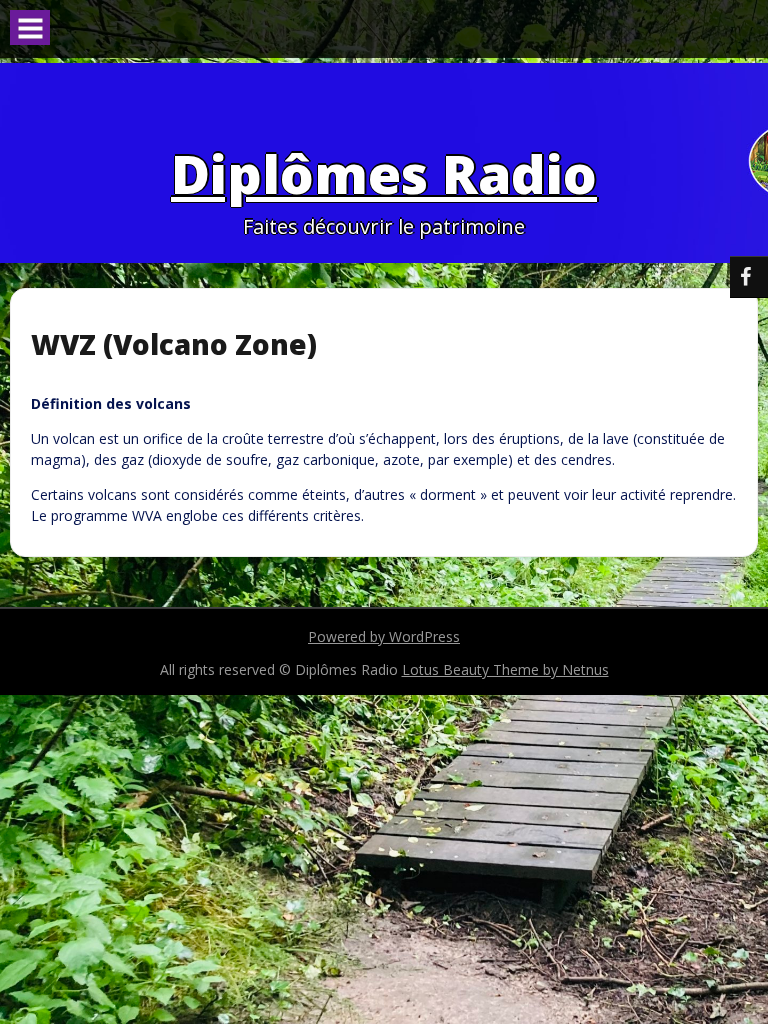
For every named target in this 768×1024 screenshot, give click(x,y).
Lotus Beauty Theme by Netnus (505, 669)
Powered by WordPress (384, 636)
